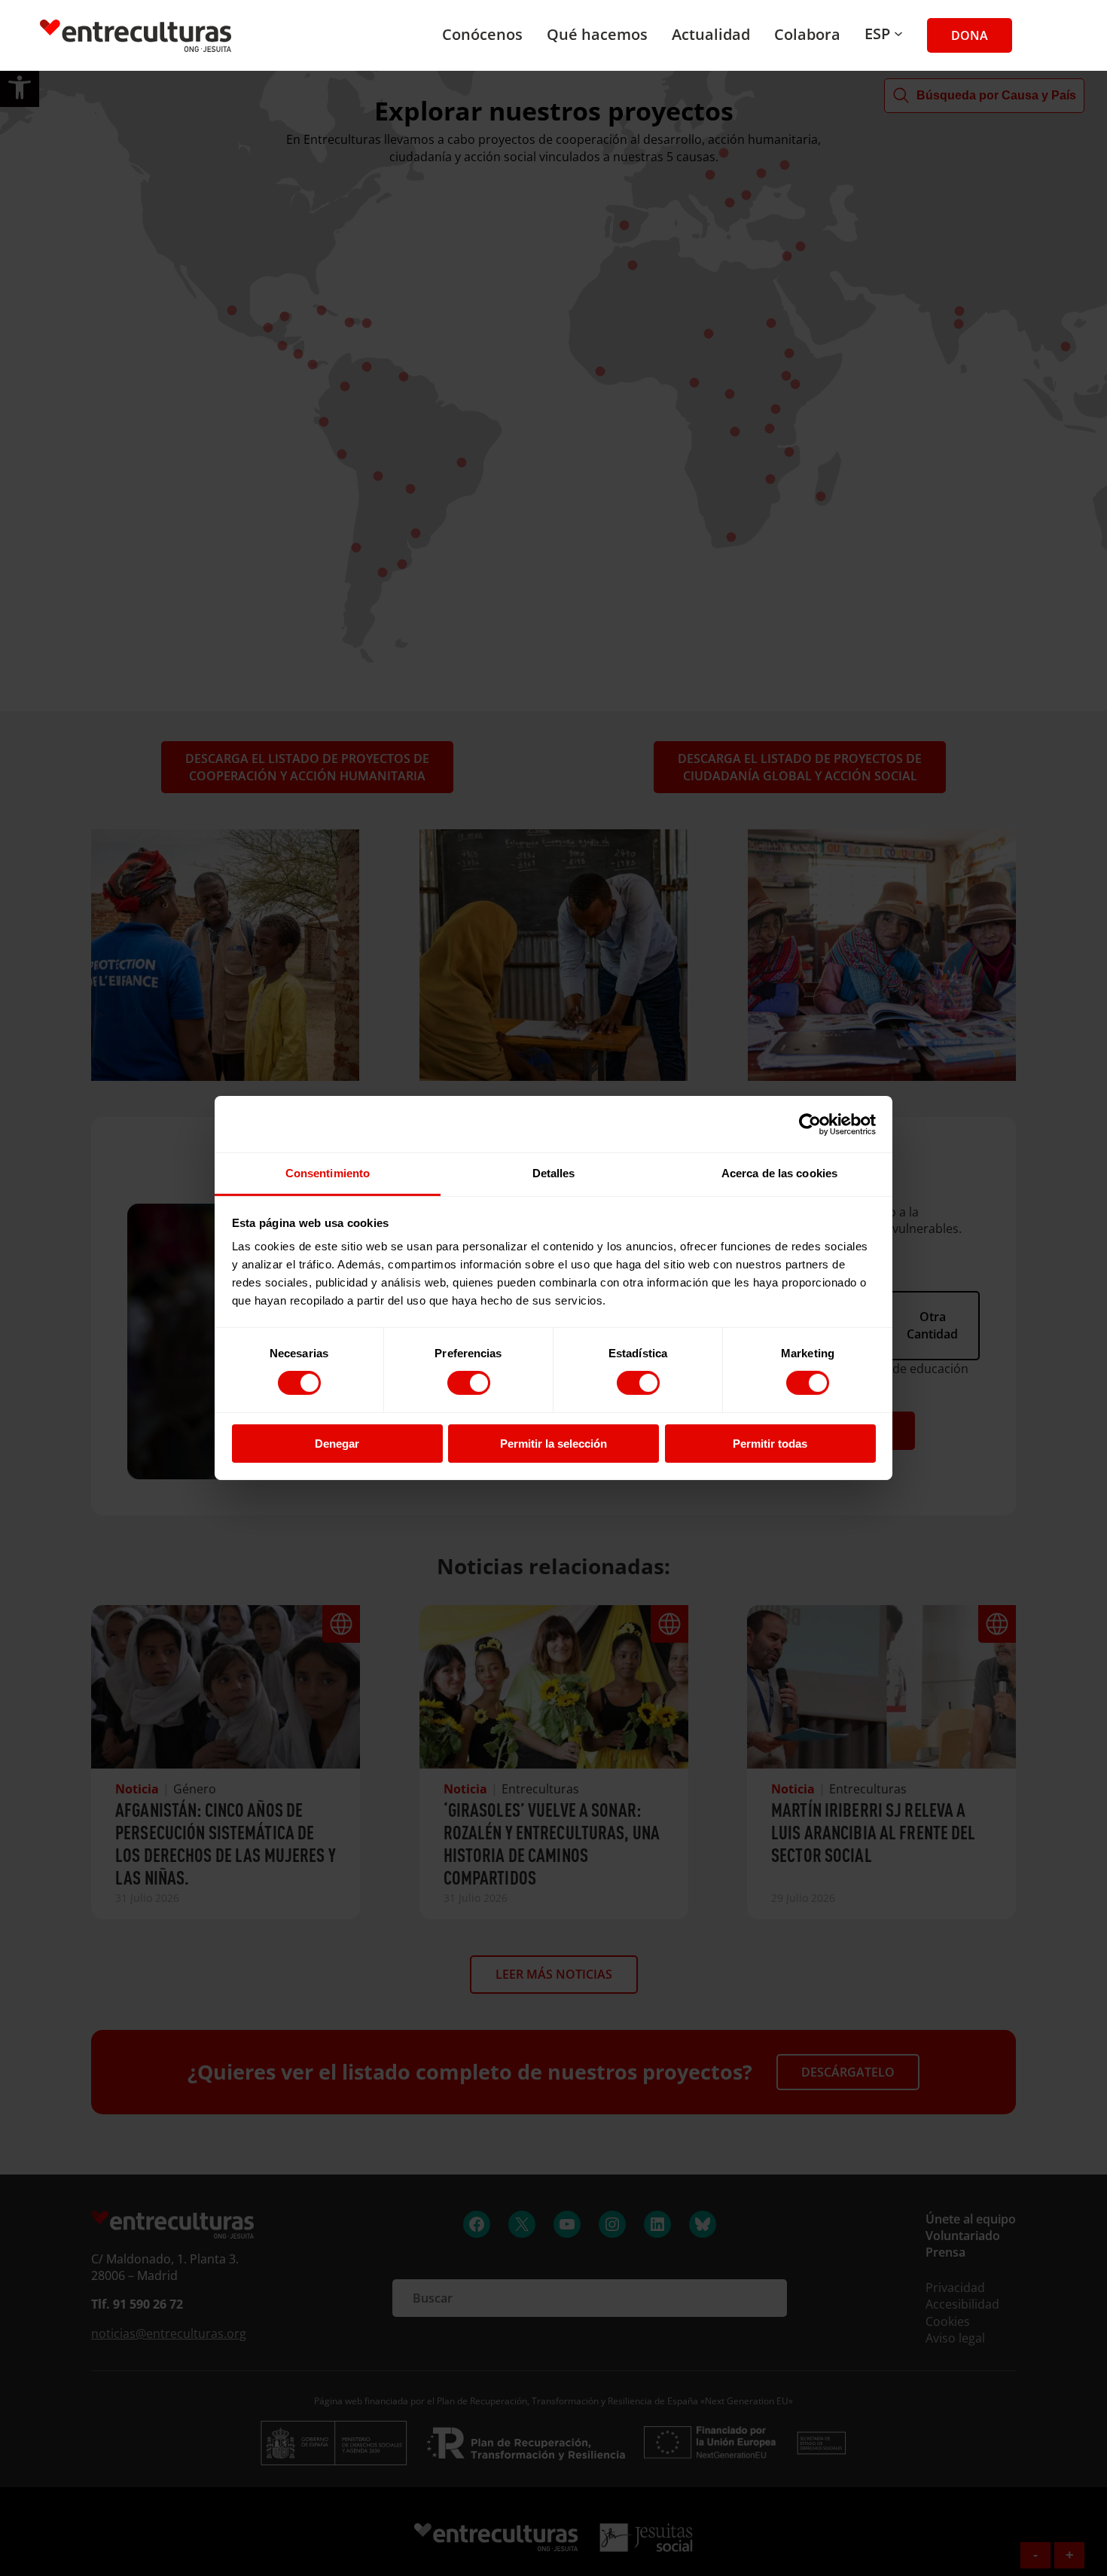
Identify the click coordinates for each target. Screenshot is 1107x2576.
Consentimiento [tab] (328, 1173)
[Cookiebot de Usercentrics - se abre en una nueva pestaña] (810, 1124)
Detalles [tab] (554, 1173)
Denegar (337, 1444)
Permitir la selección (553, 1444)
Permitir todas (770, 1444)
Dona (970, 35)
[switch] (469, 1383)
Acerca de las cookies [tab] (779, 1173)
